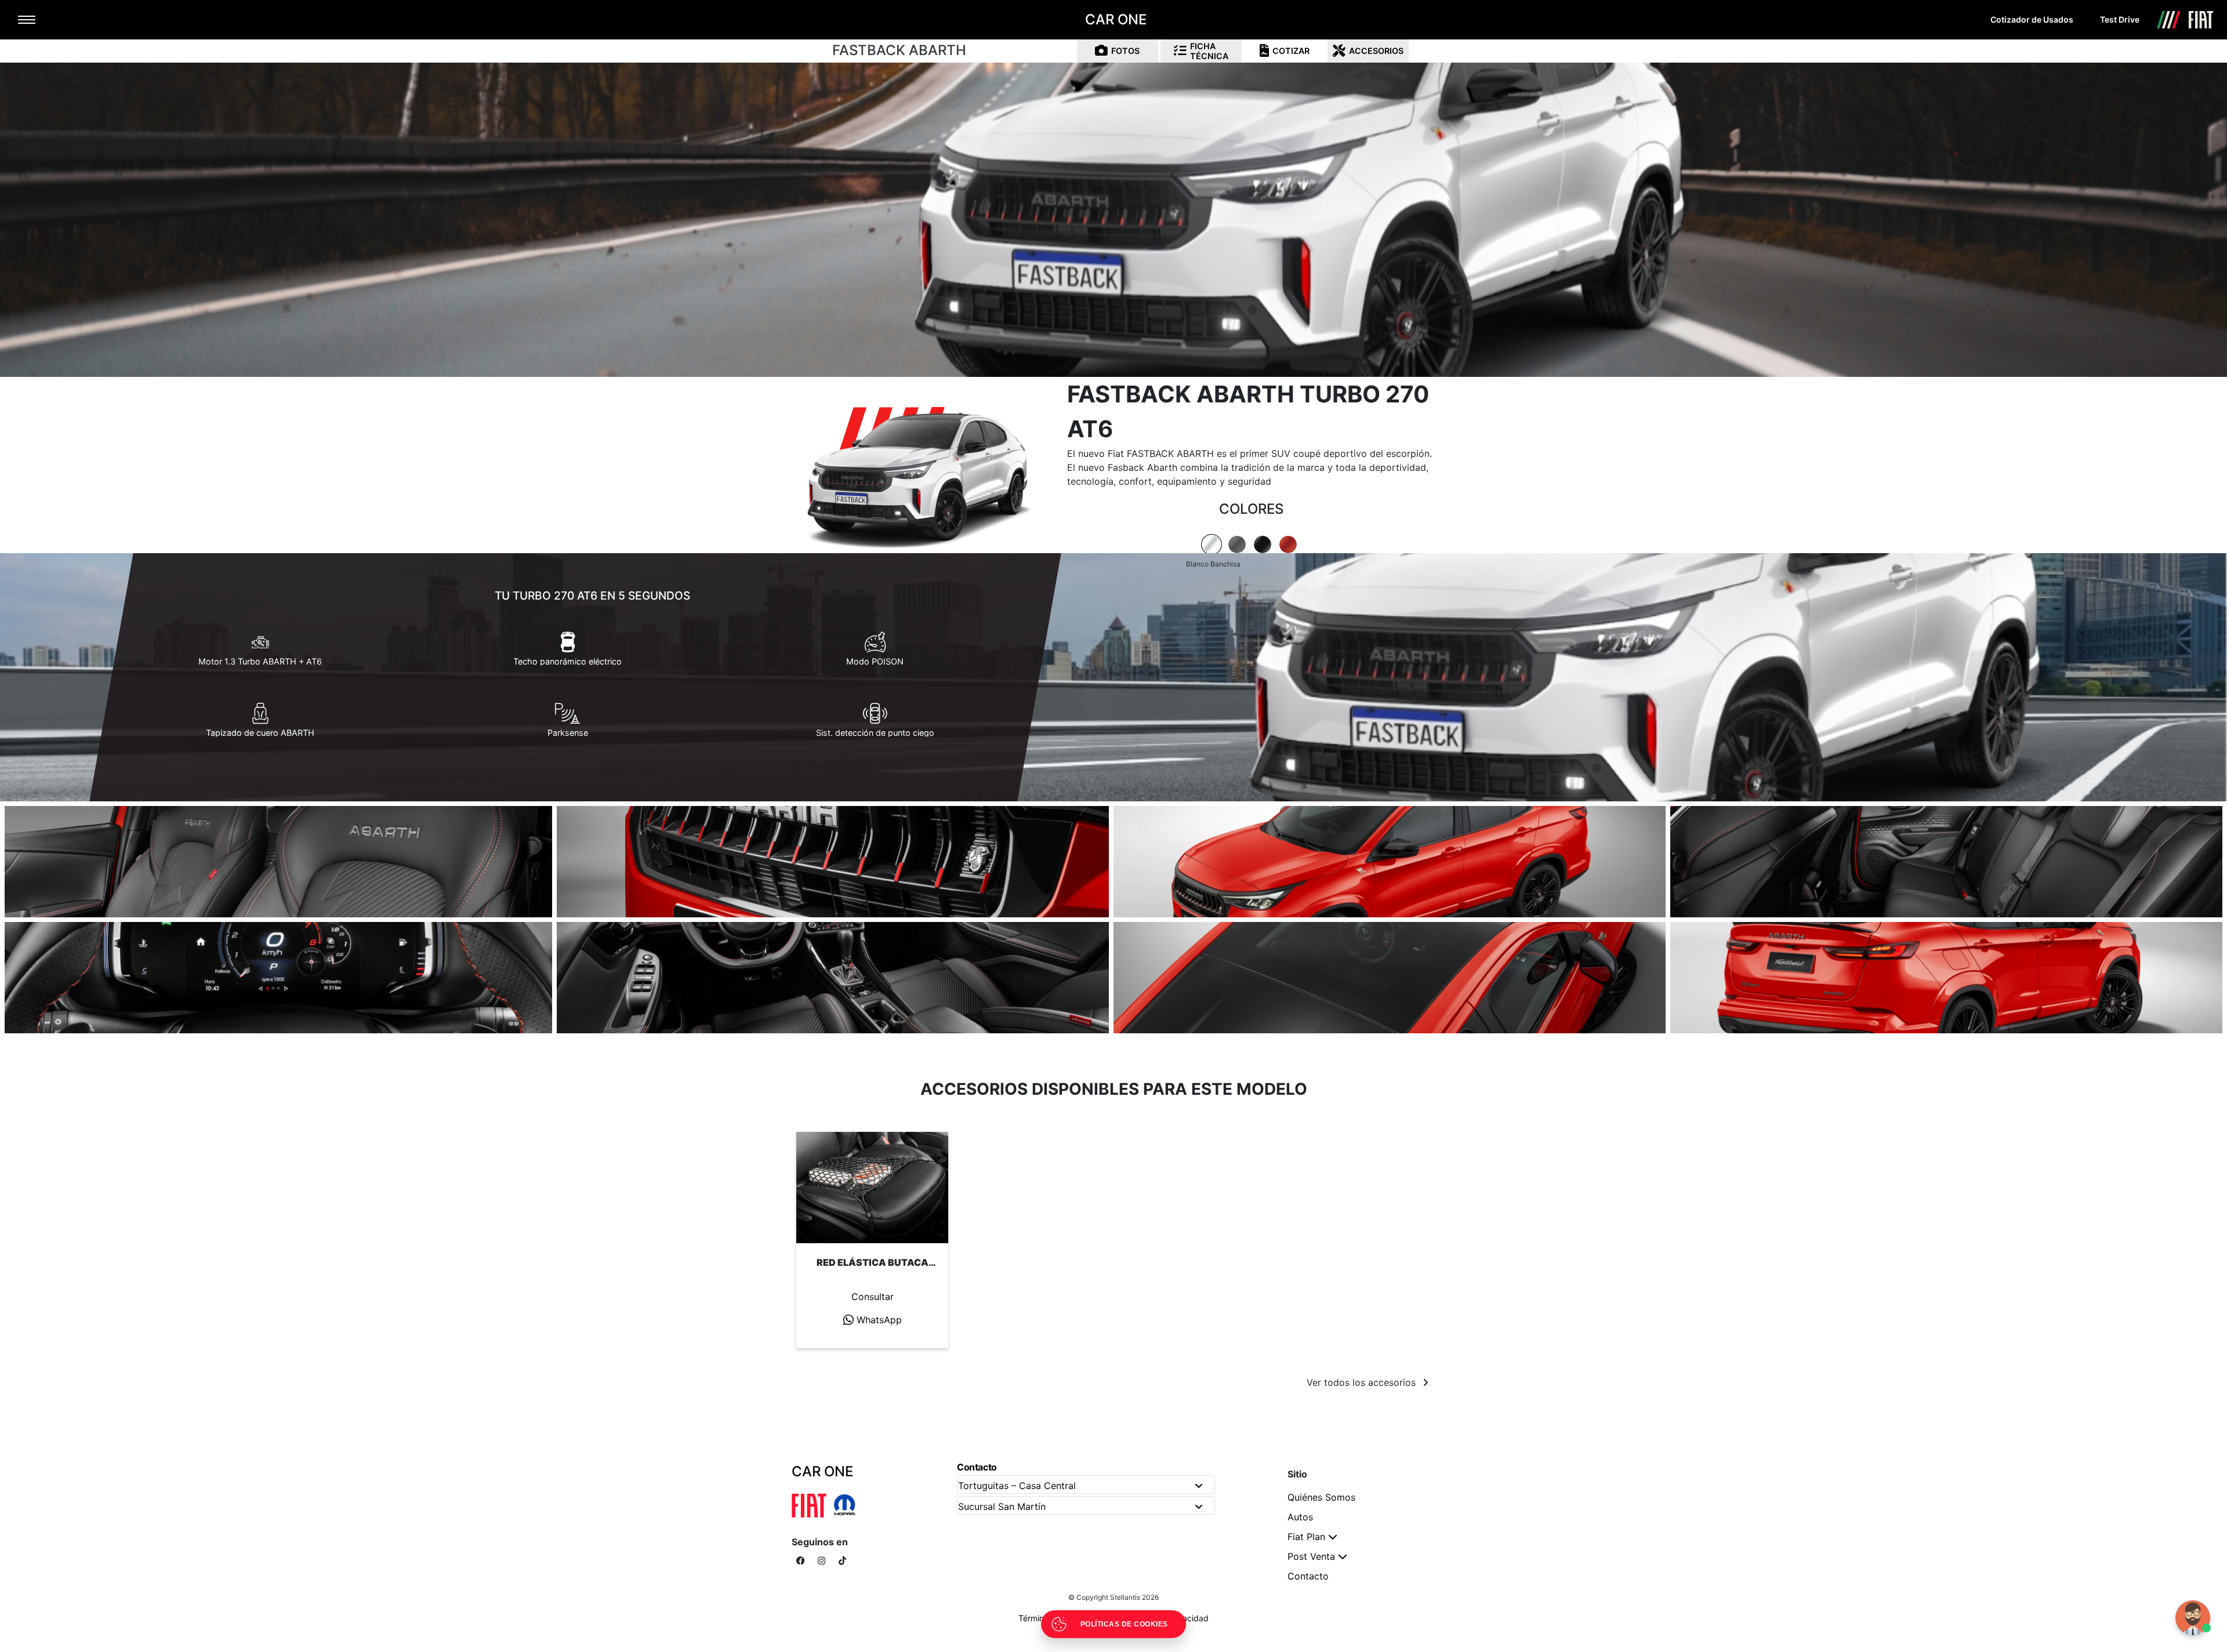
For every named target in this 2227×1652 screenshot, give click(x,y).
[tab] (1212, 544)
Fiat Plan (1306, 1537)
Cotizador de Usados (2032, 19)
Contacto (1308, 1576)
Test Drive (2120, 19)
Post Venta (1311, 1556)
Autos (1300, 1517)
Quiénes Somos (1321, 1497)
